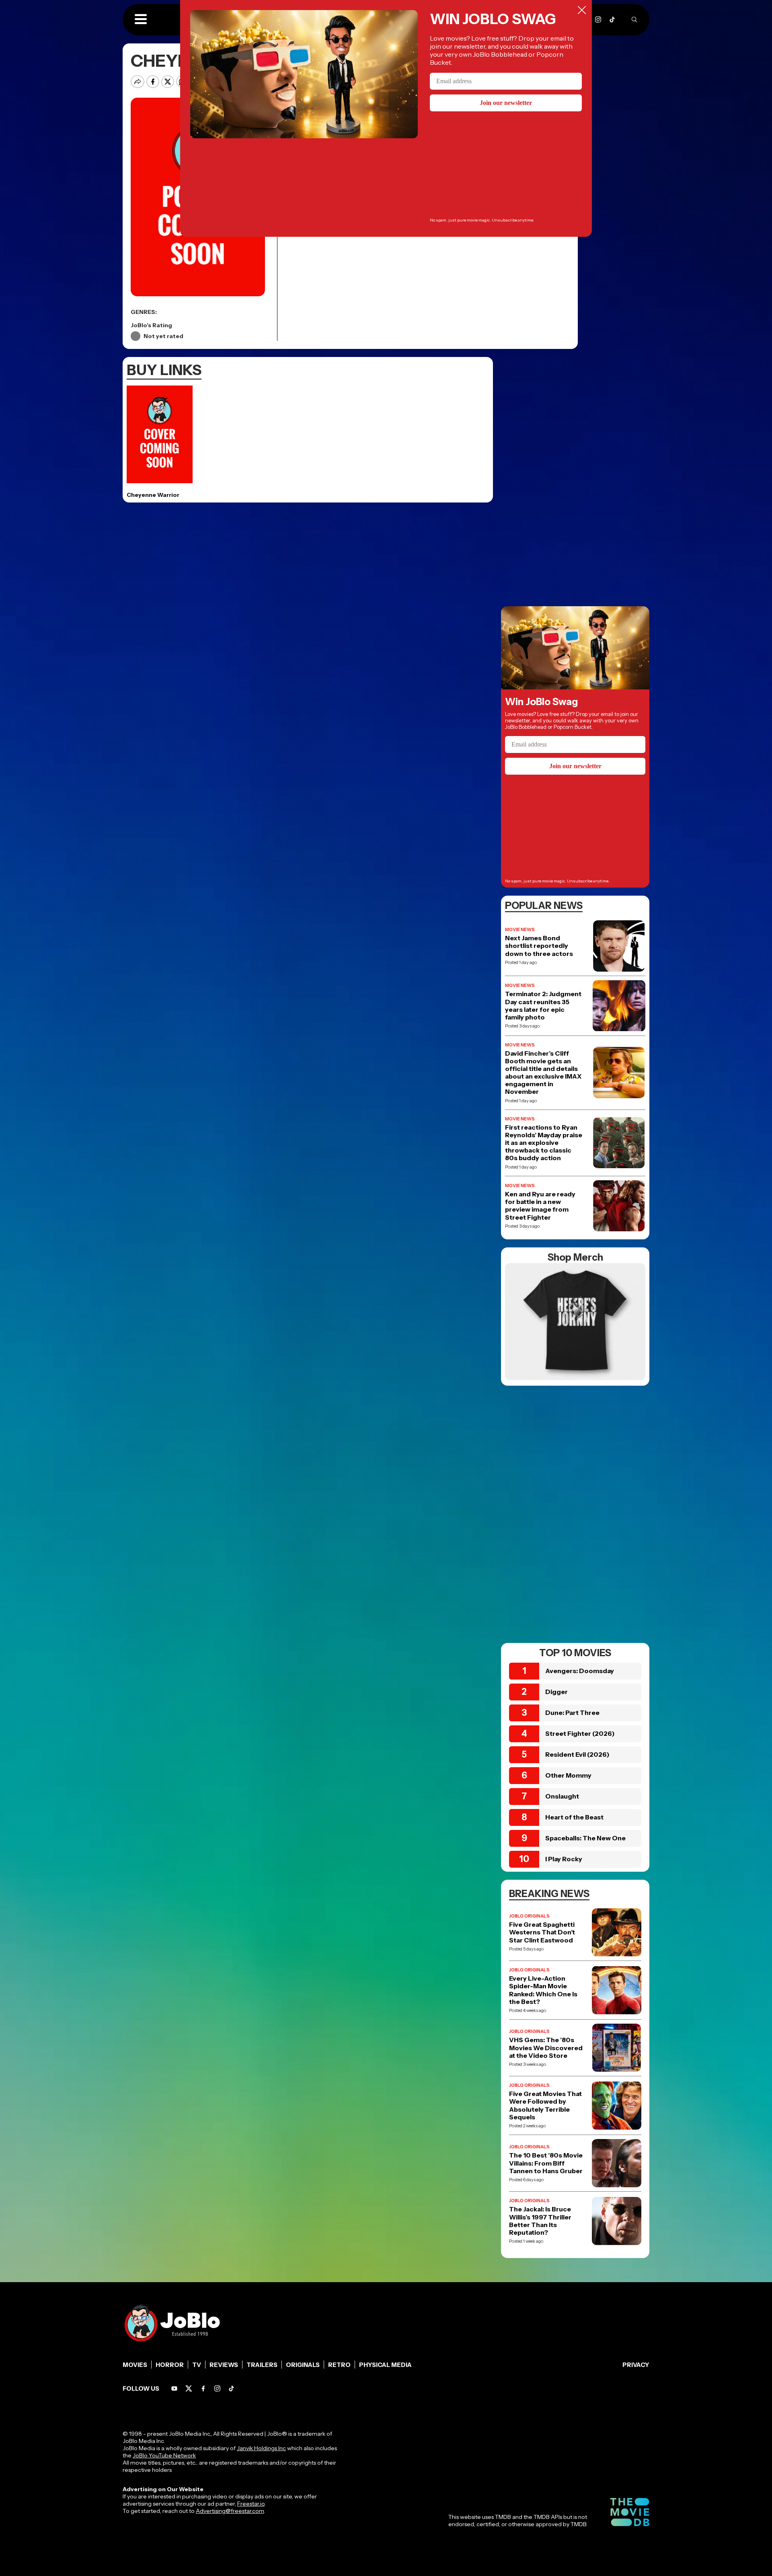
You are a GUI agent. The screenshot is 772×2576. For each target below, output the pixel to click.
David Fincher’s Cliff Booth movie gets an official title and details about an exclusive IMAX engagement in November (543, 1073)
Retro (339, 2365)
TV (197, 2365)
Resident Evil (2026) (577, 1754)
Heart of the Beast (574, 1817)
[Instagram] (598, 19)
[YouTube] (174, 2388)
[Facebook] (203, 2388)
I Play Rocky (564, 1859)
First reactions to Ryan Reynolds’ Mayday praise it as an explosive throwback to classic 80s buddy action (544, 1143)
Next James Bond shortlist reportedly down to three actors (539, 946)
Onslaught (562, 1796)
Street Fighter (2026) (580, 1733)
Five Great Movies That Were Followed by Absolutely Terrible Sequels (545, 2105)
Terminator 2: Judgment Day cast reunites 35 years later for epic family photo (543, 1006)
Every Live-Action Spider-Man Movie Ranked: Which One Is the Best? (543, 1990)
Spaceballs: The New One (585, 1838)
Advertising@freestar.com (230, 2511)
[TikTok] (612, 19)
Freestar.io (251, 2504)
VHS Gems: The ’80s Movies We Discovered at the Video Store (546, 2048)
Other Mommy (568, 1775)
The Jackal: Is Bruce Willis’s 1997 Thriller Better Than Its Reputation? (540, 2221)
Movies (135, 2365)
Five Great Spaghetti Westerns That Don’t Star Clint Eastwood (542, 1932)
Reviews (224, 2365)
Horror (170, 2365)
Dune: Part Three (572, 1713)
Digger (556, 1692)
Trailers (262, 2365)
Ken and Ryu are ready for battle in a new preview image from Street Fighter (540, 1206)
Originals (303, 2365)
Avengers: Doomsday (580, 1671)
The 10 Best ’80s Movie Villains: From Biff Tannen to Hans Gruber (546, 2163)
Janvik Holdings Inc (261, 2448)
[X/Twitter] (189, 2388)
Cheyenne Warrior (153, 495)
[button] (141, 20)
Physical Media (385, 2365)
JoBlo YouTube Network (164, 2455)
